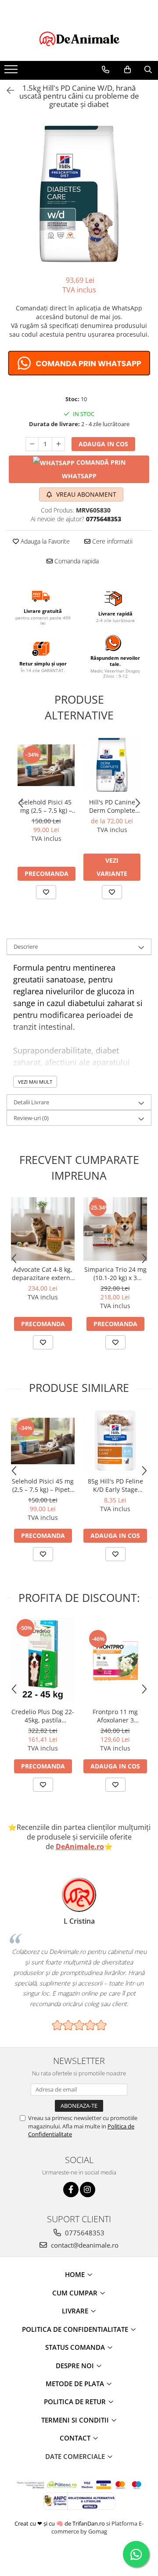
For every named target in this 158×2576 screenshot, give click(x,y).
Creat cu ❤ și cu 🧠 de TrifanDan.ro (60, 2523)
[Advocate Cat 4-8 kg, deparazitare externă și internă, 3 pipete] (43, 1229)
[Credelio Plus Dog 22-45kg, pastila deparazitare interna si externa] (43, 1660)
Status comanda (76, 2347)
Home (76, 2274)
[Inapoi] (7, 91)
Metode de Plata (76, 2384)
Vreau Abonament (85, 494)
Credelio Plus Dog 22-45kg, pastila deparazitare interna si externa (43, 1716)
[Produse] (12, 72)
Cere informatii (111, 541)
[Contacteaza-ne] (106, 70)
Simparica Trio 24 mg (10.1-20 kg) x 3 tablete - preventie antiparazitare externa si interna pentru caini (115, 1274)
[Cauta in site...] (148, 70)
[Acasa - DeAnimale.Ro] (79, 39)
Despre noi (76, 2366)
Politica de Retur (76, 2402)
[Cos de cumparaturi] (127, 70)
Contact (76, 2438)
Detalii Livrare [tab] (31, 1102)
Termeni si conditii (76, 2420)
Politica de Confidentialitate (76, 2329)
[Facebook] (71, 2190)
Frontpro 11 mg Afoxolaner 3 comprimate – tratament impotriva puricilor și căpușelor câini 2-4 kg (115, 1716)
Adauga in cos (103, 444)
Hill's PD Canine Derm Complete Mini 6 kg (112, 806)
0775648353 (84, 2233)
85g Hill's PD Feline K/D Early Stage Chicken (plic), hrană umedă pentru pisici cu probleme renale (115, 1485)
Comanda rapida (76, 561)
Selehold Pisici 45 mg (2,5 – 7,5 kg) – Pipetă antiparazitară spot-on (46, 806)
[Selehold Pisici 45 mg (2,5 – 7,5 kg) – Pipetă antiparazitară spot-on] (46, 765)
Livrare (76, 2311)
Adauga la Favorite (44, 541)
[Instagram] (88, 2190)
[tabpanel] (79, 194)
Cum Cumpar (76, 2293)
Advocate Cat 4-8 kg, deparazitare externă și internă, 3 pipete (43, 1274)
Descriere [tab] (26, 946)
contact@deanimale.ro (84, 2245)
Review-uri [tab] (31, 1118)
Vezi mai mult (35, 1082)
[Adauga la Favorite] (46, 892)
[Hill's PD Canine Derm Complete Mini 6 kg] (112, 765)
